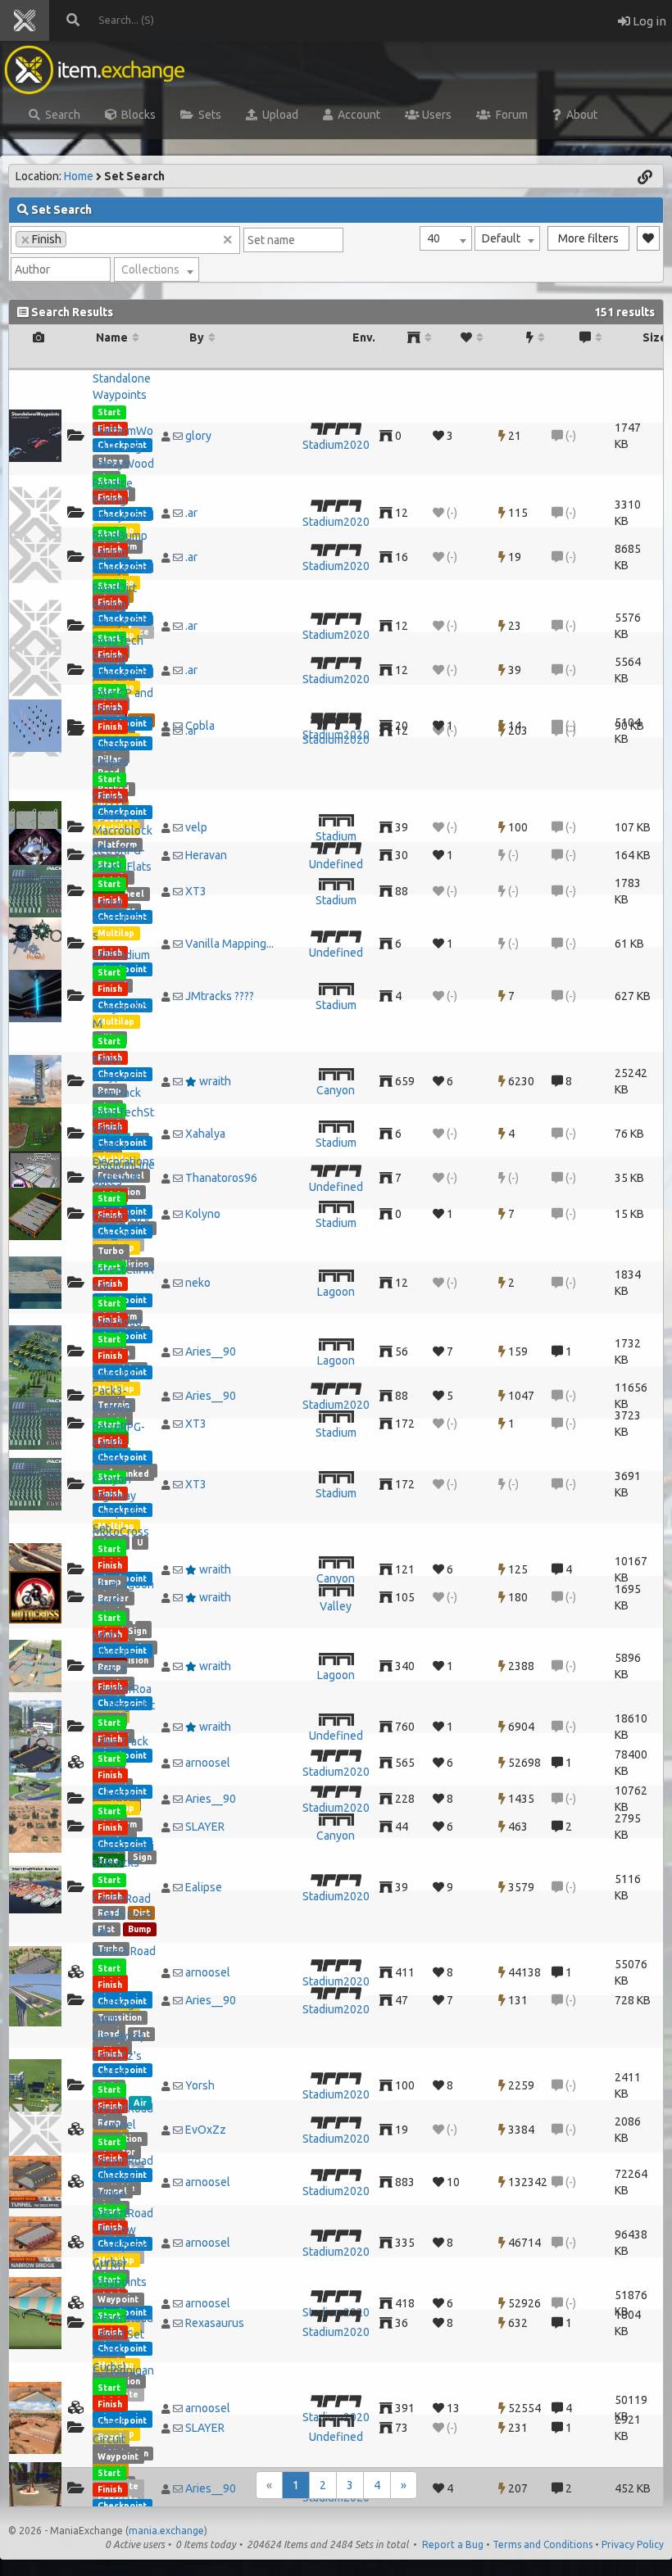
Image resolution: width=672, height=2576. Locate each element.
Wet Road (117, 1322)
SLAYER (205, 1827)
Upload (278, 115)
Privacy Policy (633, 2544)
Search (60, 115)
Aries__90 (211, 1351)
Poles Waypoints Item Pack (120, 1076)
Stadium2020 (336, 445)
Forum (509, 115)
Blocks (136, 115)
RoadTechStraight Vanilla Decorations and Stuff (124, 1145)
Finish (110, 727)
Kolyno (203, 1214)
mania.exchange (166, 2531)
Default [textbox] (501, 238)
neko (198, 1283)
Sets (207, 115)
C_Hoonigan (123, 2370)
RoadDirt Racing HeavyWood (123, 604)
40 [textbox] (434, 238)
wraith (215, 1081)
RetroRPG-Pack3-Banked (119, 1391)
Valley (336, 1606)
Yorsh (200, 2085)
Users (436, 115)
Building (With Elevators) (118, 2020)
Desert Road (124, 1951)
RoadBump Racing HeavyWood (123, 552)
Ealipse (204, 1887)
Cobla (200, 726)
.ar (191, 513)
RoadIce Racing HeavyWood (123, 500)
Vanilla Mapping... (229, 944)
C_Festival (119, 1794)
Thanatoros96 (221, 1178)
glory (198, 436)
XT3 (196, 891)
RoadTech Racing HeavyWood (123, 657)
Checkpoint (122, 2506)
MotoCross (121, 1532)
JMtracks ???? (220, 996)
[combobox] (446, 238)
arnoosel (208, 1763)
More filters (588, 238)
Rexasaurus (215, 2323)
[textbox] (157, 269)
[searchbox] (75, 238)
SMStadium (121, 955)
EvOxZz (206, 2130)
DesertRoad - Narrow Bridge (123, 2177)
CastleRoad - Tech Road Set (123, 1915)
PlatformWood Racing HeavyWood (123, 447)
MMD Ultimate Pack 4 (114, 1653)
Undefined (336, 864)
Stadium (336, 836)
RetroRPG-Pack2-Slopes (119, 1443)
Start (109, 412)
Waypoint (118, 2299)
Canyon (336, 1090)
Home (79, 176)
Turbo (111, 1251)
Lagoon (336, 1292)
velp (196, 827)
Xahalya (205, 1134)
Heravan (206, 855)
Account (356, 115)
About (579, 115)
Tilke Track (120, 1741)
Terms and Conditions (543, 2544)
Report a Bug (453, 2544)
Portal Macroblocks (123, 919)
